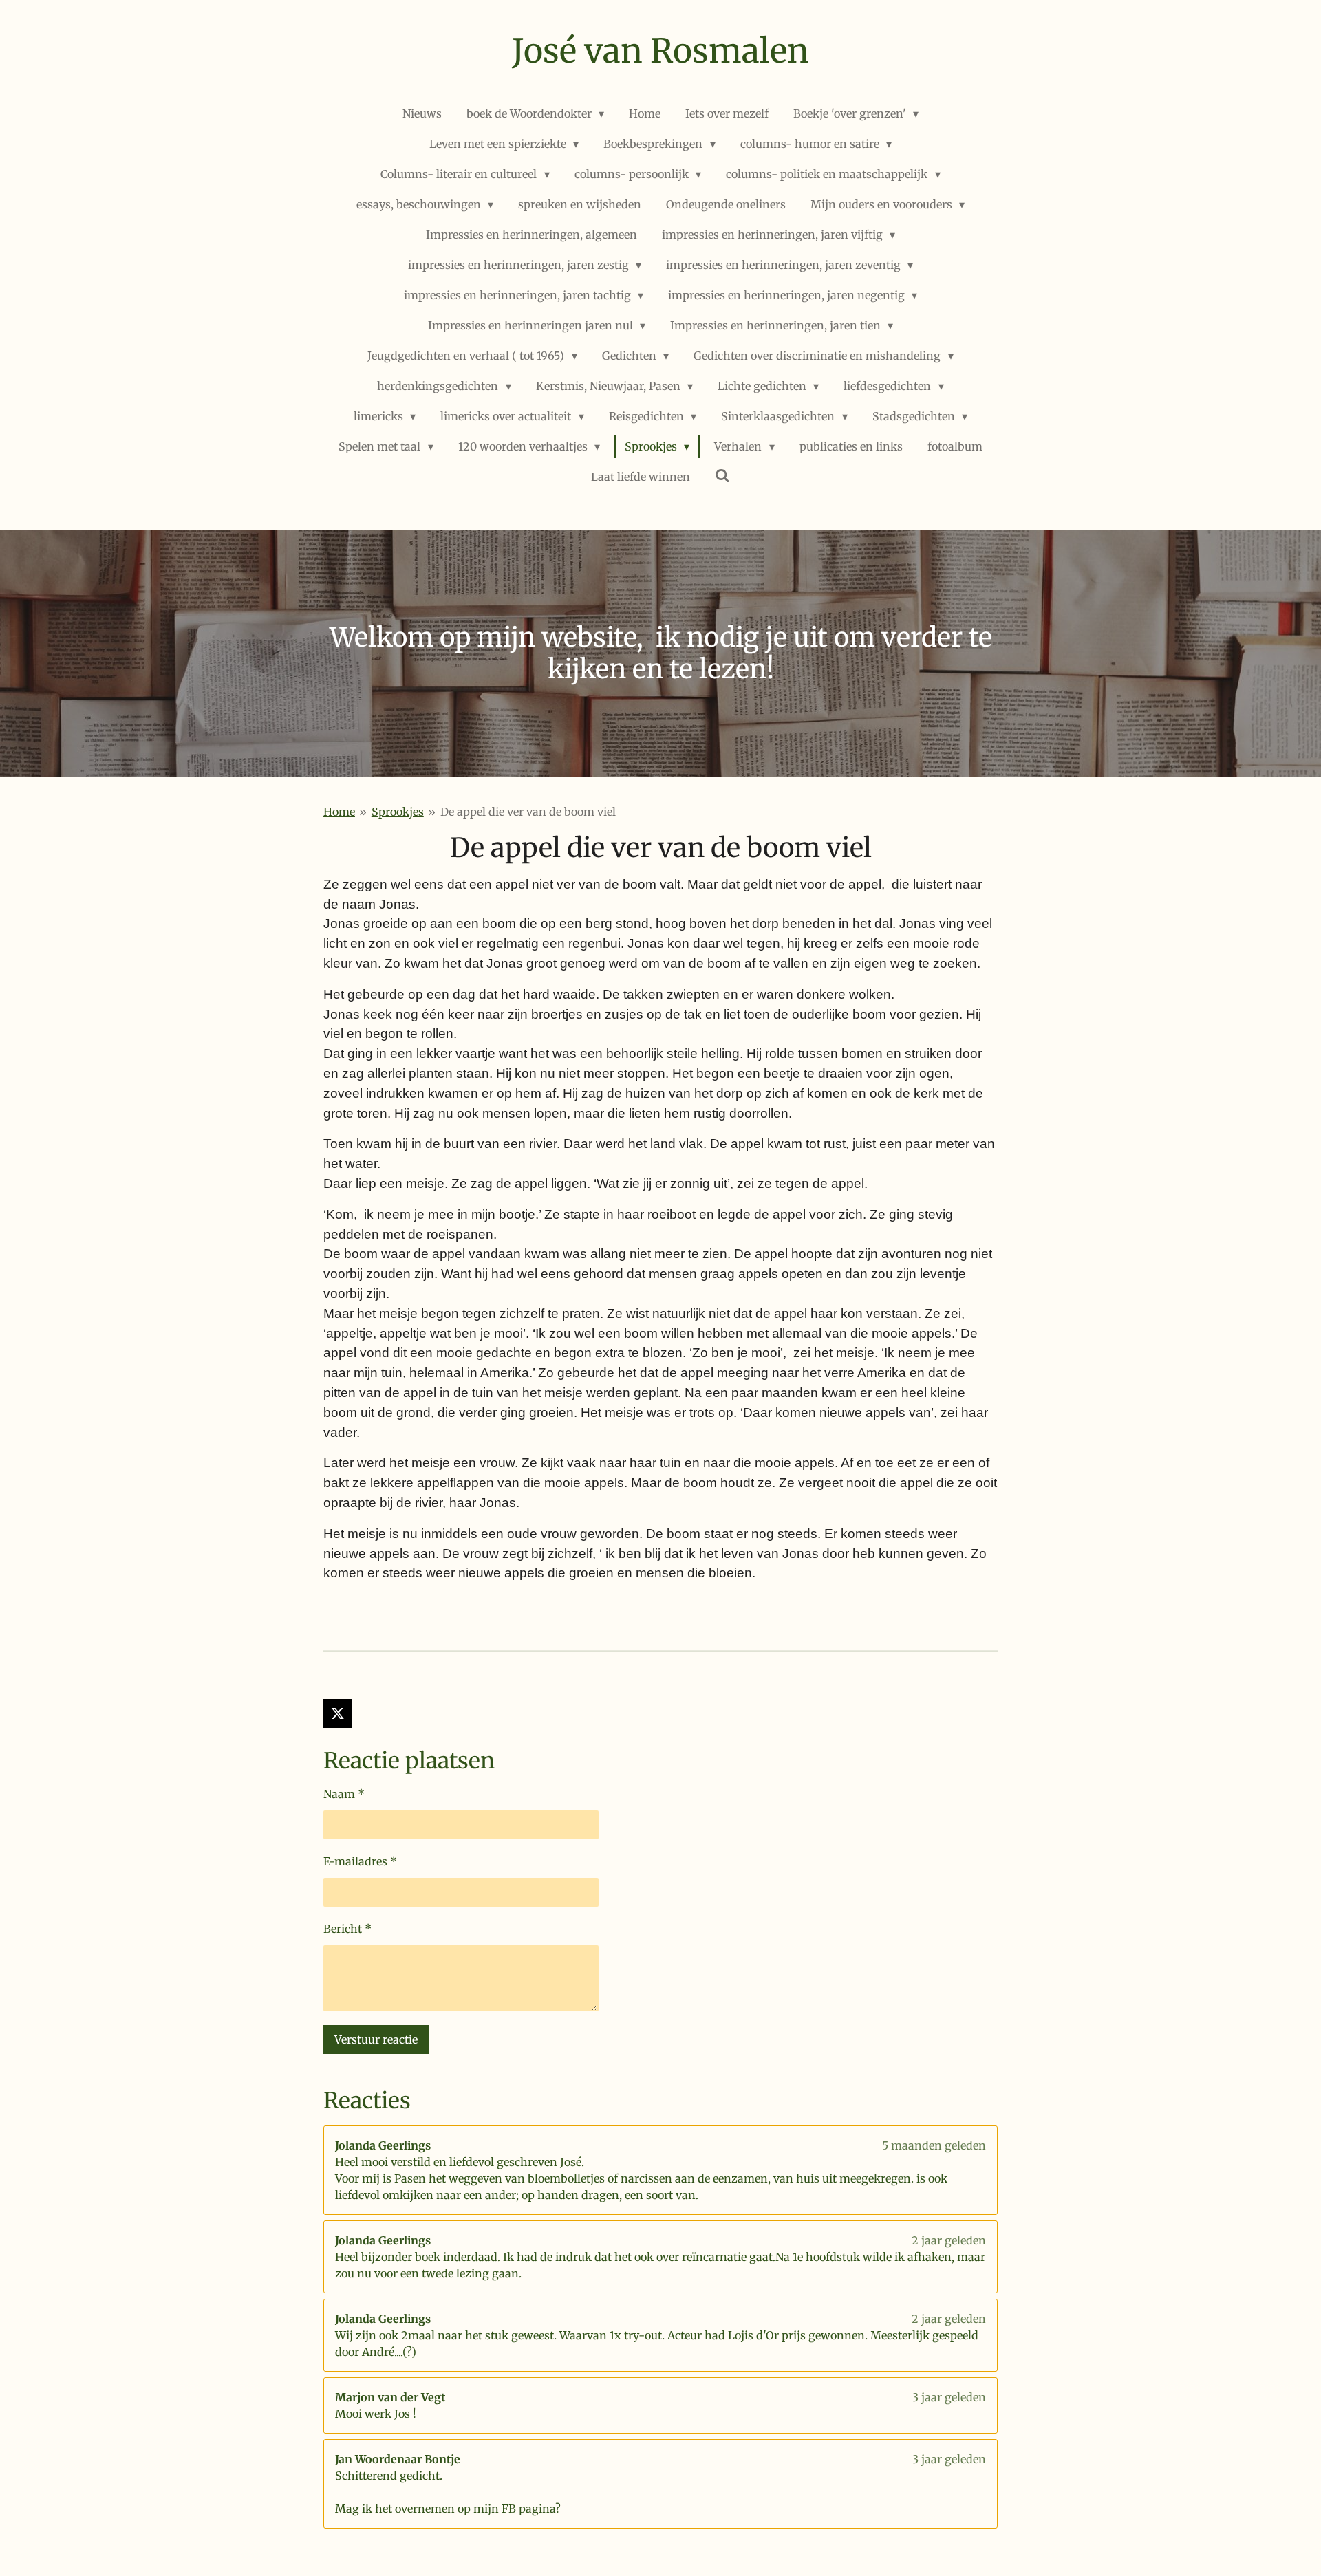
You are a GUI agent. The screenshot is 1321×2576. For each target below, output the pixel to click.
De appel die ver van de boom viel (528, 812)
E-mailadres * (360, 1861)
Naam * (344, 1794)
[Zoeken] (722, 475)
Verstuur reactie (376, 2039)
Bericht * (347, 1929)
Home (339, 812)
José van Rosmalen (660, 51)
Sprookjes (398, 812)
